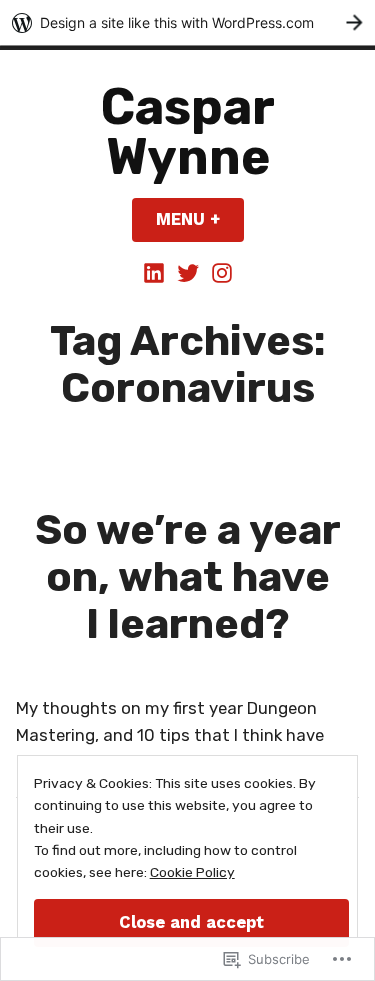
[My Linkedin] (156, 272)
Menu (200, 219)
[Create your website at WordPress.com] (187, 22)
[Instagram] (220, 272)
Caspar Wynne (188, 131)
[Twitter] (188, 272)
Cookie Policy (192, 872)
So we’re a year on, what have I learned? (188, 576)
